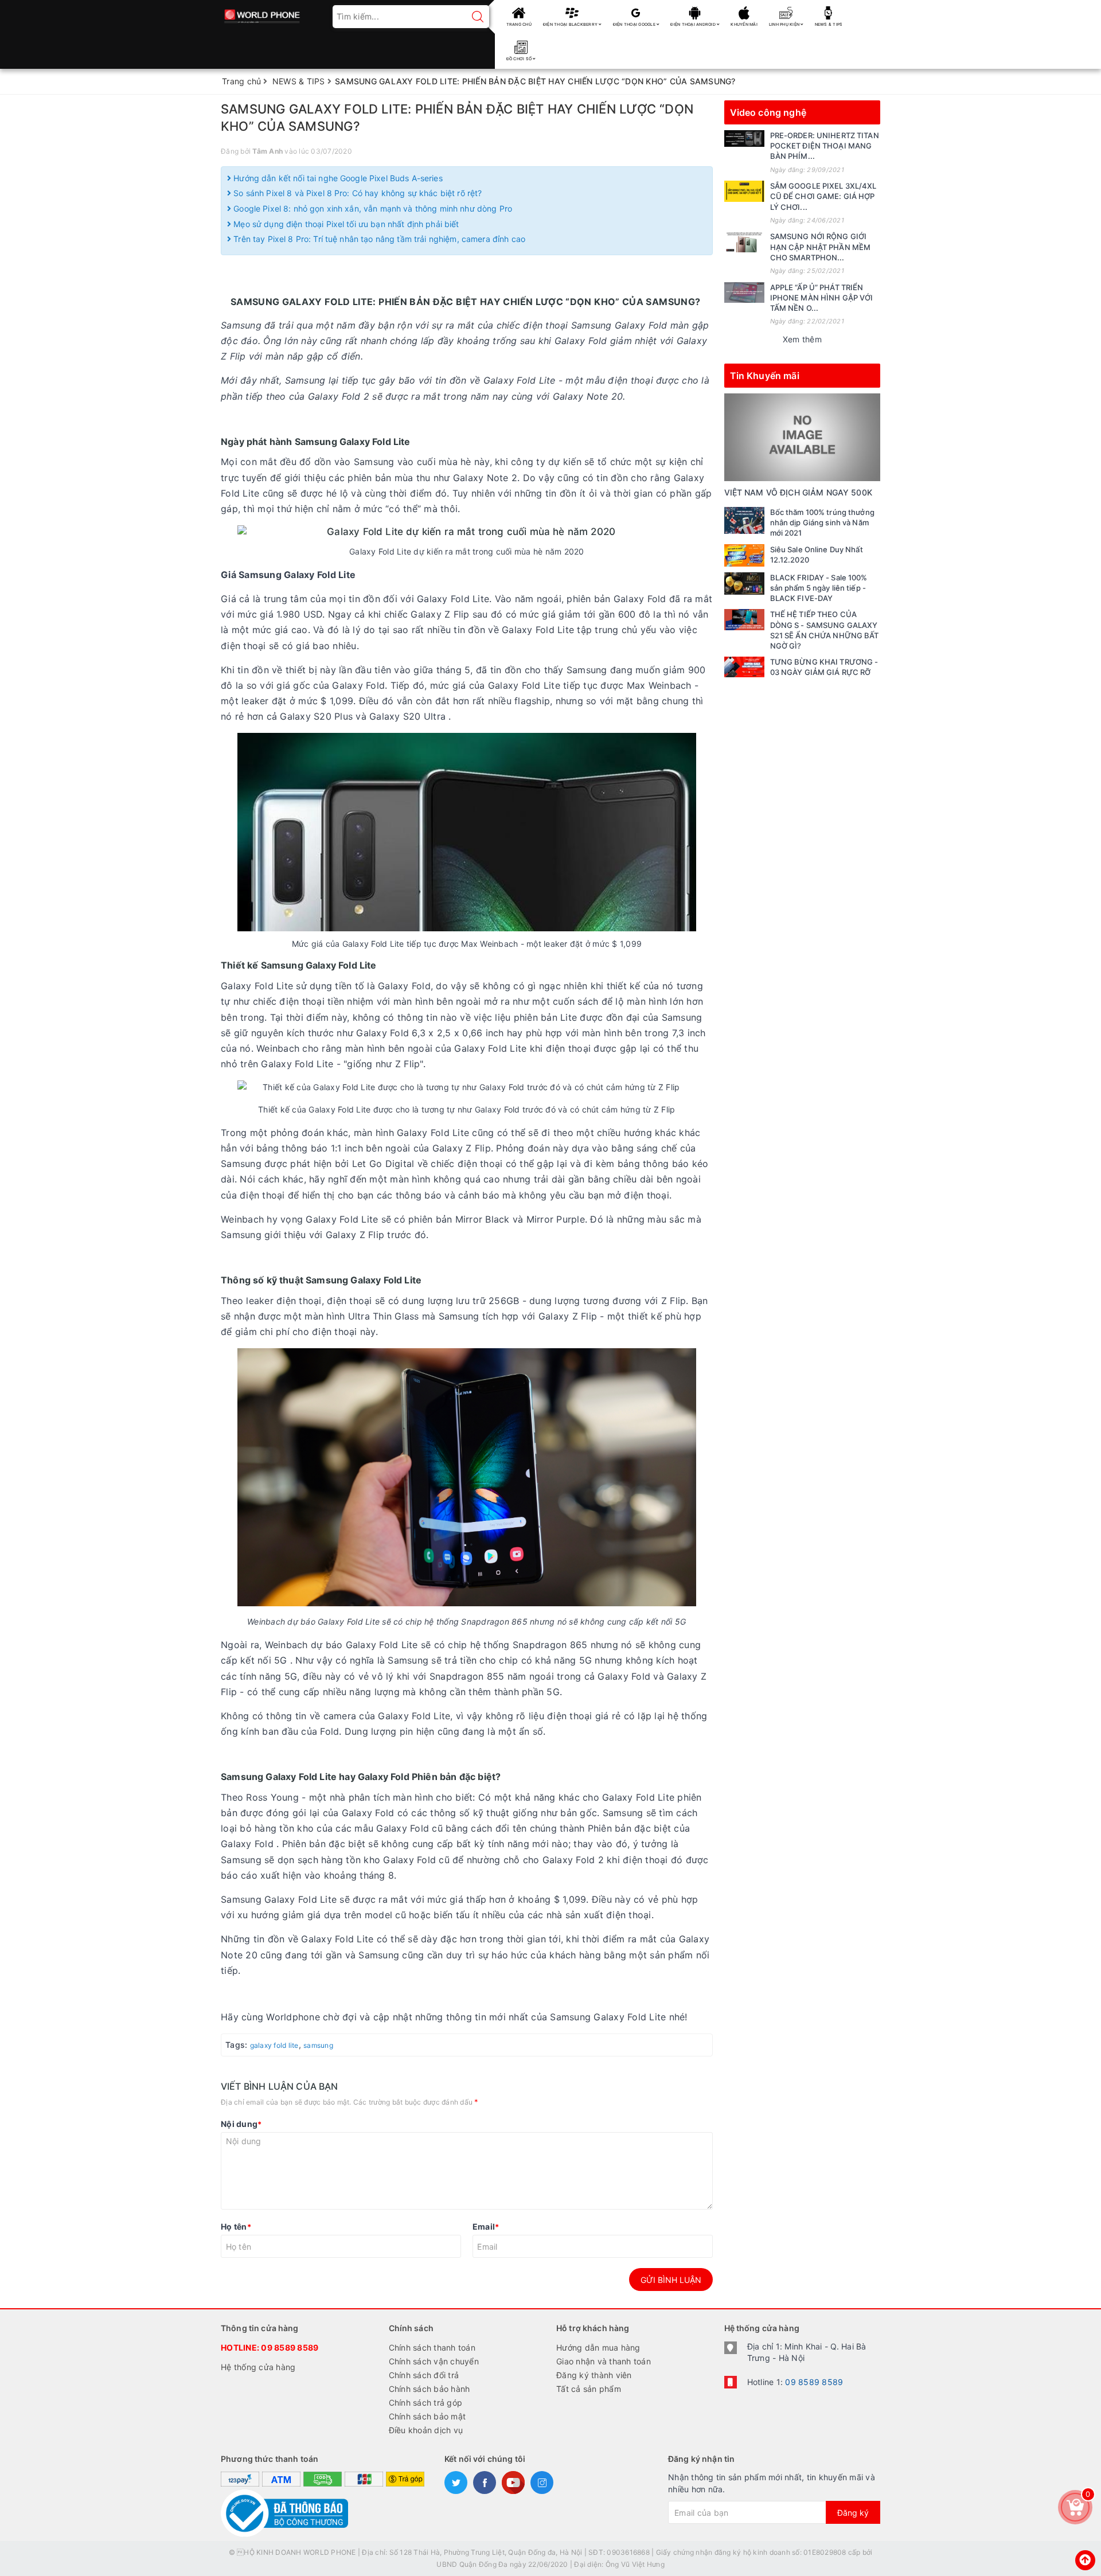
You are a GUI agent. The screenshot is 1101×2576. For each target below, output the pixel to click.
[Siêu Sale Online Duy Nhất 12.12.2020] (744, 555)
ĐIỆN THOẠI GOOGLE (635, 24)
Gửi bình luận (671, 2280)
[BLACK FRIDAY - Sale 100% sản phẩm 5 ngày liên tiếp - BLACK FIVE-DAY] (744, 583)
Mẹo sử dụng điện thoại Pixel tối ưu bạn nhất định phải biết (345, 224)
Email (486, 2226)
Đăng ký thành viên (594, 2375)
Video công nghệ (768, 112)
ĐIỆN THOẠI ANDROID (694, 24)
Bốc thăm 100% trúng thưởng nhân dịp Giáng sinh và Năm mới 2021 (822, 522)
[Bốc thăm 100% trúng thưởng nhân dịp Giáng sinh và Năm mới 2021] (744, 520)
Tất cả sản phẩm (589, 2389)
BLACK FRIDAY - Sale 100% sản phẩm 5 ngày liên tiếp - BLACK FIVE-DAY (819, 588)
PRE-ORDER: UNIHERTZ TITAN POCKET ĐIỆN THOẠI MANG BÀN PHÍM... (825, 146)
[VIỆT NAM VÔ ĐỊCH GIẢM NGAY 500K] (803, 437)
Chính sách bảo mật (427, 2416)
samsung (318, 2045)
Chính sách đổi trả (424, 2375)
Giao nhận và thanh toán (604, 2361)
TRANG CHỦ (519, 24)
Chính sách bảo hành (430, 2389)
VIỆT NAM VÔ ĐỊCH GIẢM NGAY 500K (798, 492)
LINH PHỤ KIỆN (785, 24)
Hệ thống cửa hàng (258, 2367)
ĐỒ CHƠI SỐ (520, 59)
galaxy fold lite (274, 2045)
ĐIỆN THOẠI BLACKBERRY (571, 24)
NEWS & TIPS (829, 24)
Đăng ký (853, 2513)
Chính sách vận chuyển (434, 2361)
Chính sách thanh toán (432, 2347)
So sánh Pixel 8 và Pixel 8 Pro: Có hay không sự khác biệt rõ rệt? (356, 193)
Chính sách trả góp (426, 2403)
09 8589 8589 (290, 2347)
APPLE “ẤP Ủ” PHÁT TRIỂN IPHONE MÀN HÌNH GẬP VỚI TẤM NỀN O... (822, 298)
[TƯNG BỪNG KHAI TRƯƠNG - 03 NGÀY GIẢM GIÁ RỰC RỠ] (744, 667)
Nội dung (241, 2124)
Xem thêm (802, 339)
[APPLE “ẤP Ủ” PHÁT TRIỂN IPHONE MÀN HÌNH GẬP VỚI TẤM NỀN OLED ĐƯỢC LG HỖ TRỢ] (744, 292)
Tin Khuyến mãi (765, 376)
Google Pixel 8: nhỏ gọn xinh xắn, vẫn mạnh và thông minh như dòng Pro (372, 208)
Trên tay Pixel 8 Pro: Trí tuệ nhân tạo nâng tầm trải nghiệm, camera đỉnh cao (378, 239)
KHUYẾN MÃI (744, 24)
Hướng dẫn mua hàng (598, 2347)
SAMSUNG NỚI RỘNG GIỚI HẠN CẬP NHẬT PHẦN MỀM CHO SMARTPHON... (821, 247)
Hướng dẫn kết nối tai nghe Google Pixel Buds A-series (337, 178)
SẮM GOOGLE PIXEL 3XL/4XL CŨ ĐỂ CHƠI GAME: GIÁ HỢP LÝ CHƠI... (823, 196)
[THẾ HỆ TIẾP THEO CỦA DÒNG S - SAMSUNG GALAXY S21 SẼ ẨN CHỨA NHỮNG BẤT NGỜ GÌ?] (744, 619)
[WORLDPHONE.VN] (262, 13)
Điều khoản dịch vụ (426, 2430)
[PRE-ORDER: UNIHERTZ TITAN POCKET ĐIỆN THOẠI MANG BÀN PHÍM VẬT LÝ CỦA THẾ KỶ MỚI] (744, 138)
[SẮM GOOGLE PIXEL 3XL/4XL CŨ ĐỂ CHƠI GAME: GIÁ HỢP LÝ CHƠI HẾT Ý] (744, 191)
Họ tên (236, 2226)
